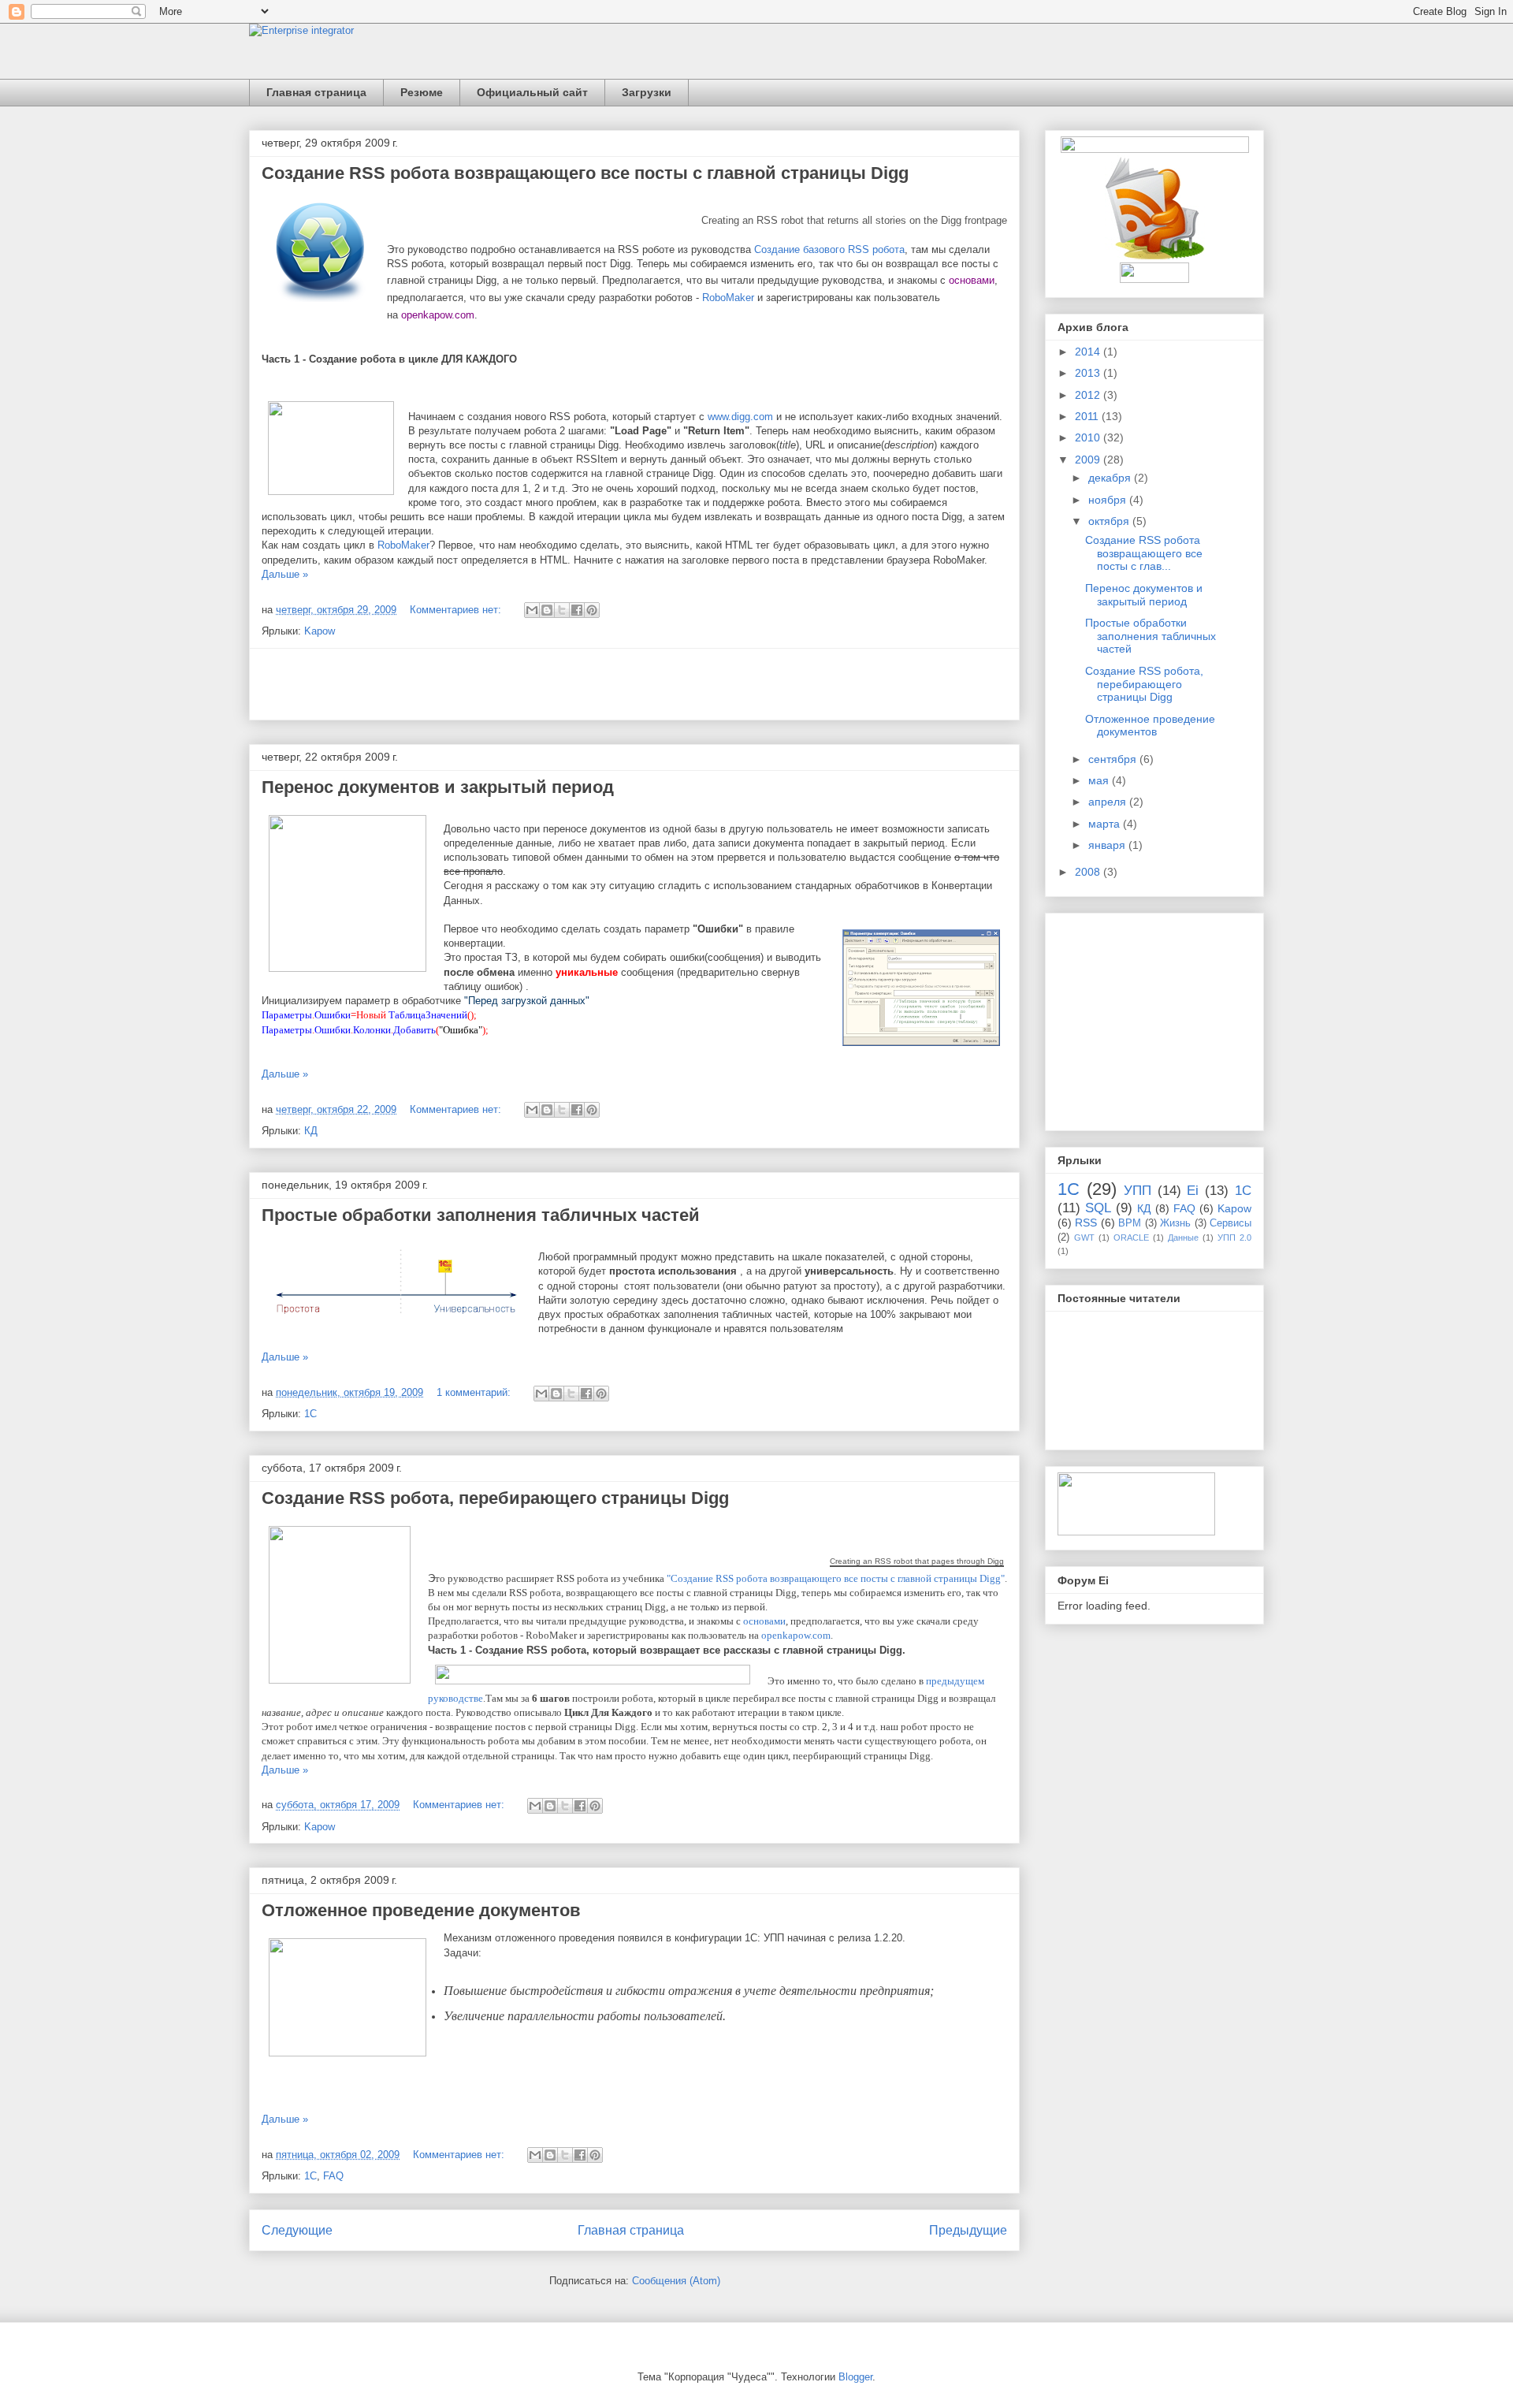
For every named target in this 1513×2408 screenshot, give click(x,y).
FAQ (333, 2176)
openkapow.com (438, 315)
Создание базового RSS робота (829, 249)
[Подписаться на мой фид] (1155, 256)
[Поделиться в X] (562, 610)
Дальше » (285, 574)
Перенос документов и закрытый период (438, 787)
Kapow (320, 631)
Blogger (855, 2377)
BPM (1130, 1223)
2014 (1089, 352)
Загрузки (647, 92)
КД (311, 1131)
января (1108, 845)
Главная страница (316, 92)
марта (1106, 824)
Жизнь (1175, 1223)
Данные (1183, 1237)
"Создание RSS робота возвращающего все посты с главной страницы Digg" (836, 1578)
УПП (1138, 1191)
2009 (1089, 460)
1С (310, 1414)
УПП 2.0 (1234, 1237)
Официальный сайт (532, 92)
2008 (1089, 872)
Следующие (297, 2230)
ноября (1109, 500)
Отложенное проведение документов (421, 1910)
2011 (1088, 416)
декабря (1111, 478)
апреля (1109, 802)
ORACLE (1131, 1237)
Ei (1193, 1191)
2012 (1089, 395)
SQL (1098, 1208)
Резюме (422, 92)
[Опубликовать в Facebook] (577, 610)
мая (1100, 780)
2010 (1089, 437)
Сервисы (1230, 1223)
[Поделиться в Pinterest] (592, 610)
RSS (1086, 1223)
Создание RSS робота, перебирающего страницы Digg (495, 1498)
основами (972, 280)
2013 (1089, 373)
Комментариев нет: (457, 610)
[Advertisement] (634, 684)
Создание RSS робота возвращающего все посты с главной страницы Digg (585, 173)
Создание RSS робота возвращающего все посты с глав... (1144, 553)
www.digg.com (740, 417)
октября (1110, 521)
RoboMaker (728, 298)
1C (1243, 1191)
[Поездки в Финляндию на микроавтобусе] (1136, 1532)
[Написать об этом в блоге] (547, 610)
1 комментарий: (475, 1392)
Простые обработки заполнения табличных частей (481, 1215)
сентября (1114, 759)
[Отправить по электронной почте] (532, 610)
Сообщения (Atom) (676, 2281)
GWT (1084, 1237)
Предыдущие (968, 2230)
